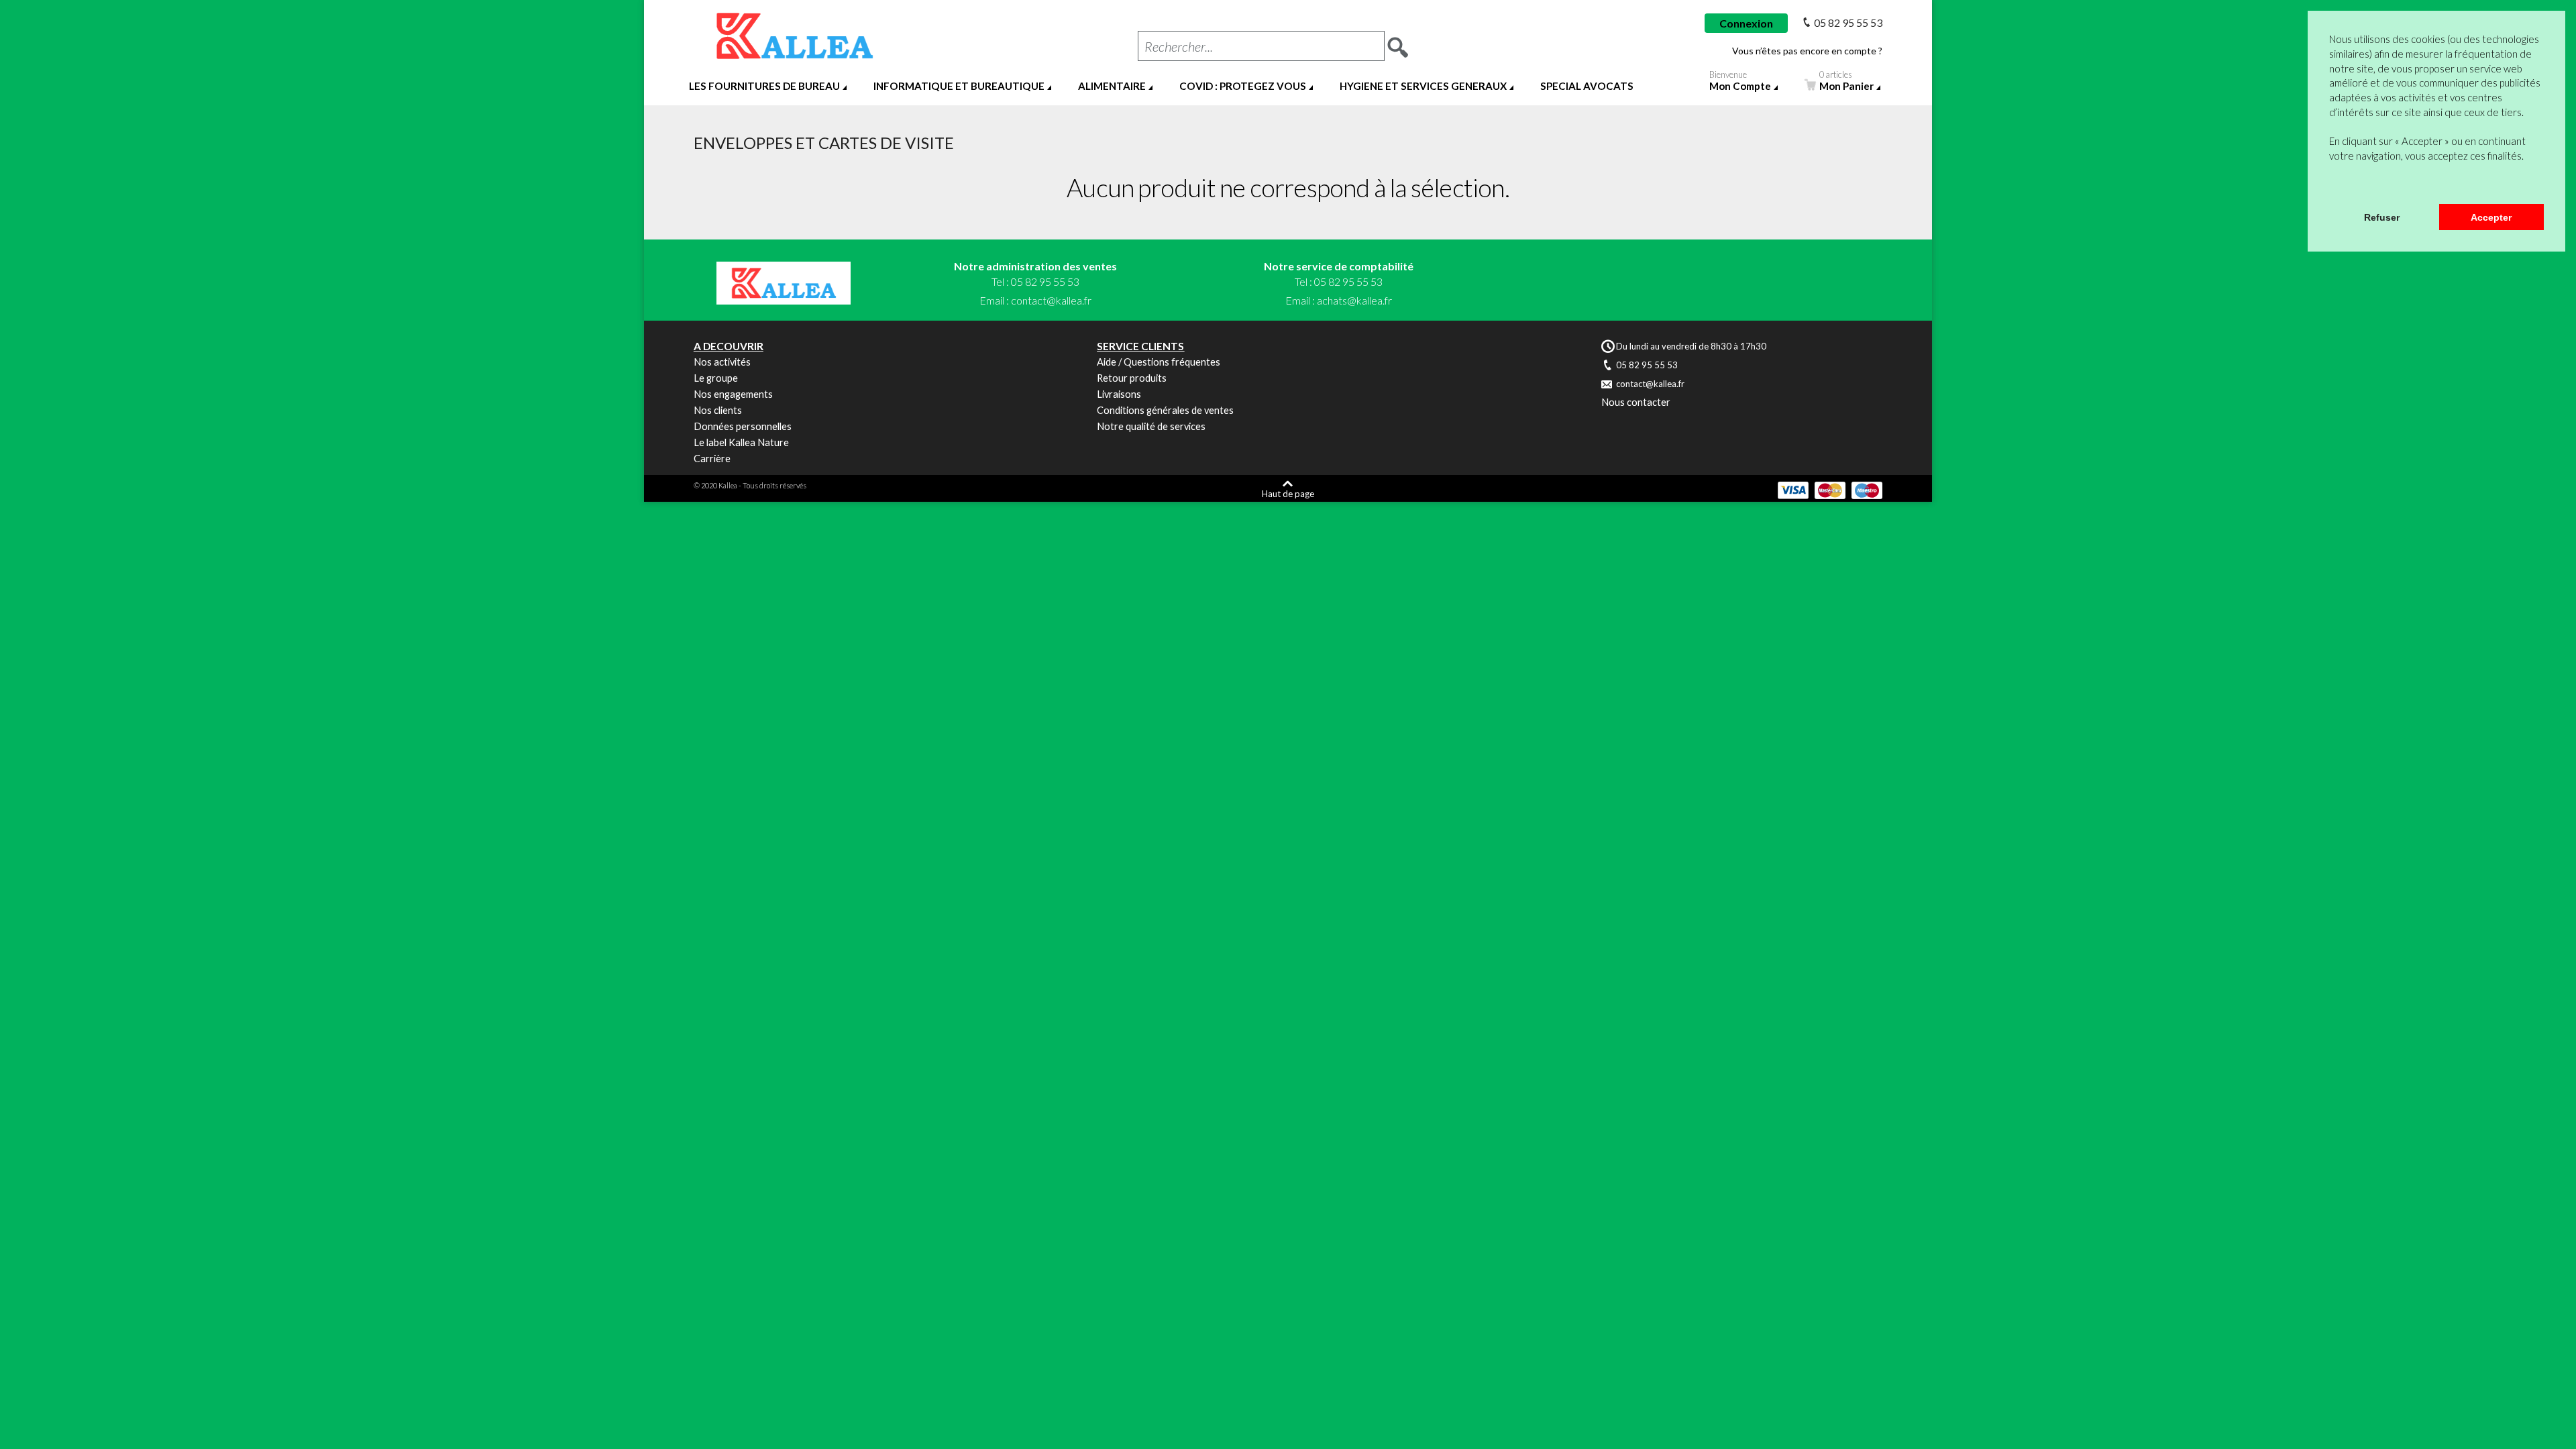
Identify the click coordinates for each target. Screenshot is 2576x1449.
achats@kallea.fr (1354, 300)
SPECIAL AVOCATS (1587, 86)
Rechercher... (1179, 46)
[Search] (1398, 43)
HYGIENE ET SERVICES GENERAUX (1423, 86)
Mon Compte (1740, 83)
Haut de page (1288, 493)
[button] (2331, 186)
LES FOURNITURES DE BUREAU (764, 86)
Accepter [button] (2491, 217)
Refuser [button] (2382, 217)
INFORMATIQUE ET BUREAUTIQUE (959, 86)
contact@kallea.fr (1051, 300)
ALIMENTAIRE (1112, 86)
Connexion (1746, 23)
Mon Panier (1846, 83)
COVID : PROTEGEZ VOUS (1243, 86)
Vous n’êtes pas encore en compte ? (1807, 51)
